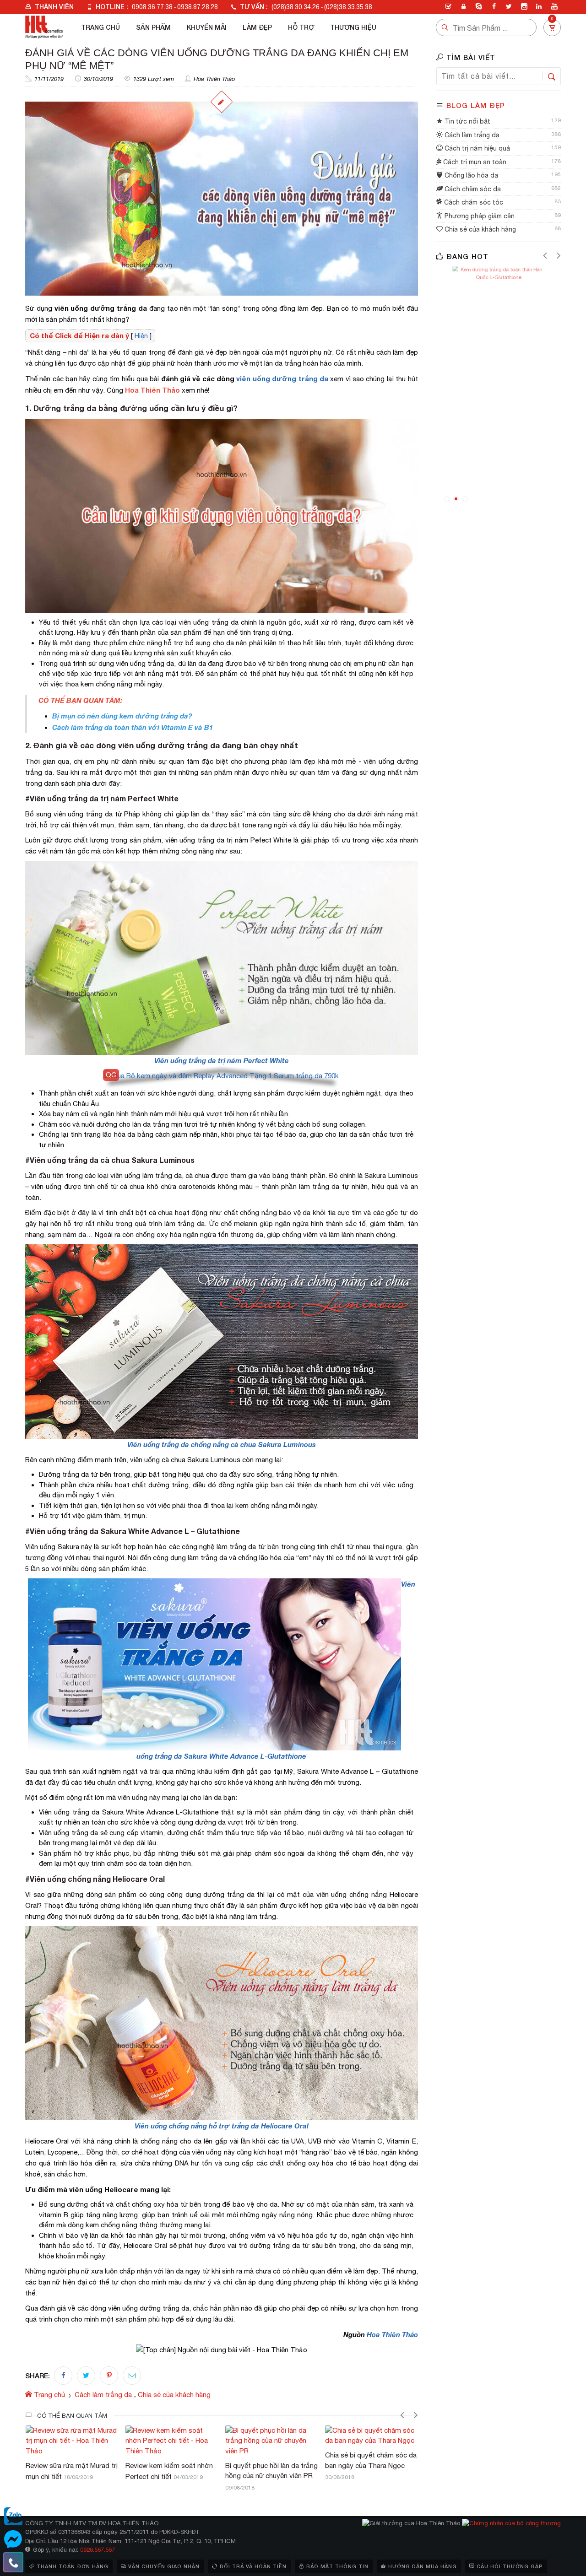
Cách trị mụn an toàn (474, 162)
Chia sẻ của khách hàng (479, 229)
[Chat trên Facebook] (13, 2539)
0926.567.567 (98, 2550)
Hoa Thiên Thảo (214, 79)
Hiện (141, 336)
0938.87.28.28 (198, 7)
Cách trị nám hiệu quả (476, 148)
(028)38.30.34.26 (296, 7)
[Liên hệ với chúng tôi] (13, 2562)
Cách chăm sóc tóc (473, 202)
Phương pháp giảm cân (479, 216)
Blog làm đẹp (476, 105)
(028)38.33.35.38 (348, 7)
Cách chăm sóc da (472, 189)
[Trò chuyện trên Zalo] (13, 2517)
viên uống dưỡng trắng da (282, 378)
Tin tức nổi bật (467, 121)
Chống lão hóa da (470, 175)
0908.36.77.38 (152, 7)
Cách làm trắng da (471, 135)
